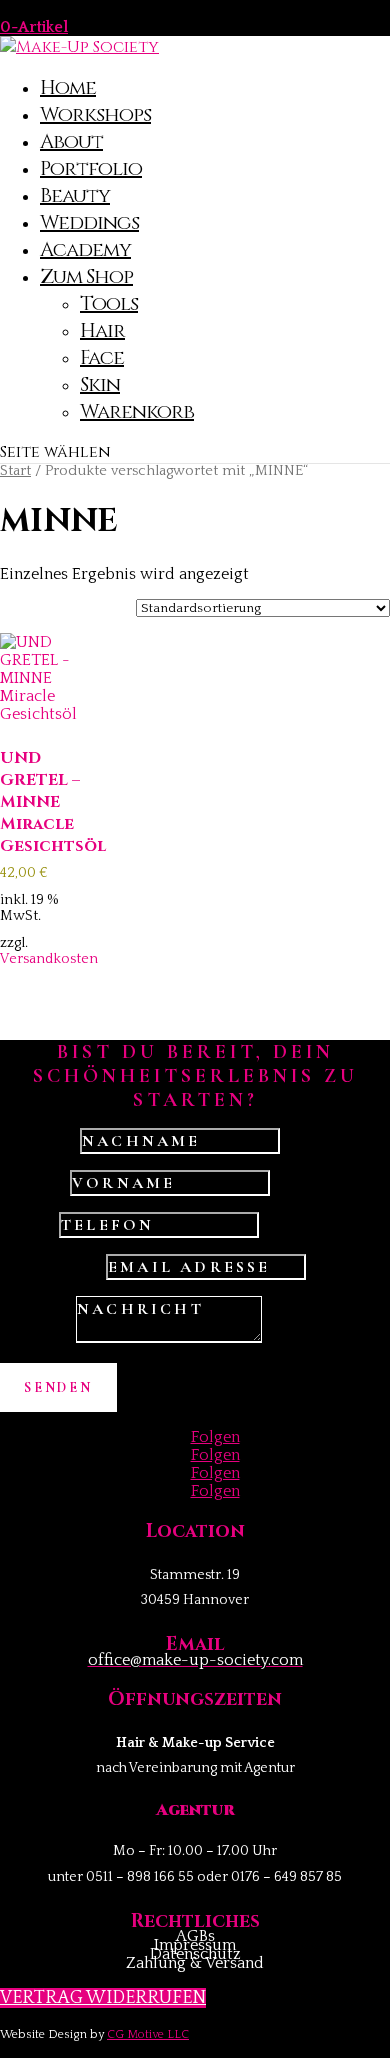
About (71, 141)
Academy (85, 249)
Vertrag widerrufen (103, 1998)
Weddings (89, 222)
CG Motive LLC (148, 2034)
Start (15, 471)
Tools (109, 303)
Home (68, 87)
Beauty (75, 195)
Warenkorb (137, 411)
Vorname (33, 1183)
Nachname (38, 1141)
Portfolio (91, 168)
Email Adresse (51, 1267)
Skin (100, 384)
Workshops (95, 114)
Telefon (27, 1225)
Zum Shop (86, 276)
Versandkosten (49, 959)
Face (102, 357)
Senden (58, 1387)
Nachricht (36, 1338)
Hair (102, 330)
